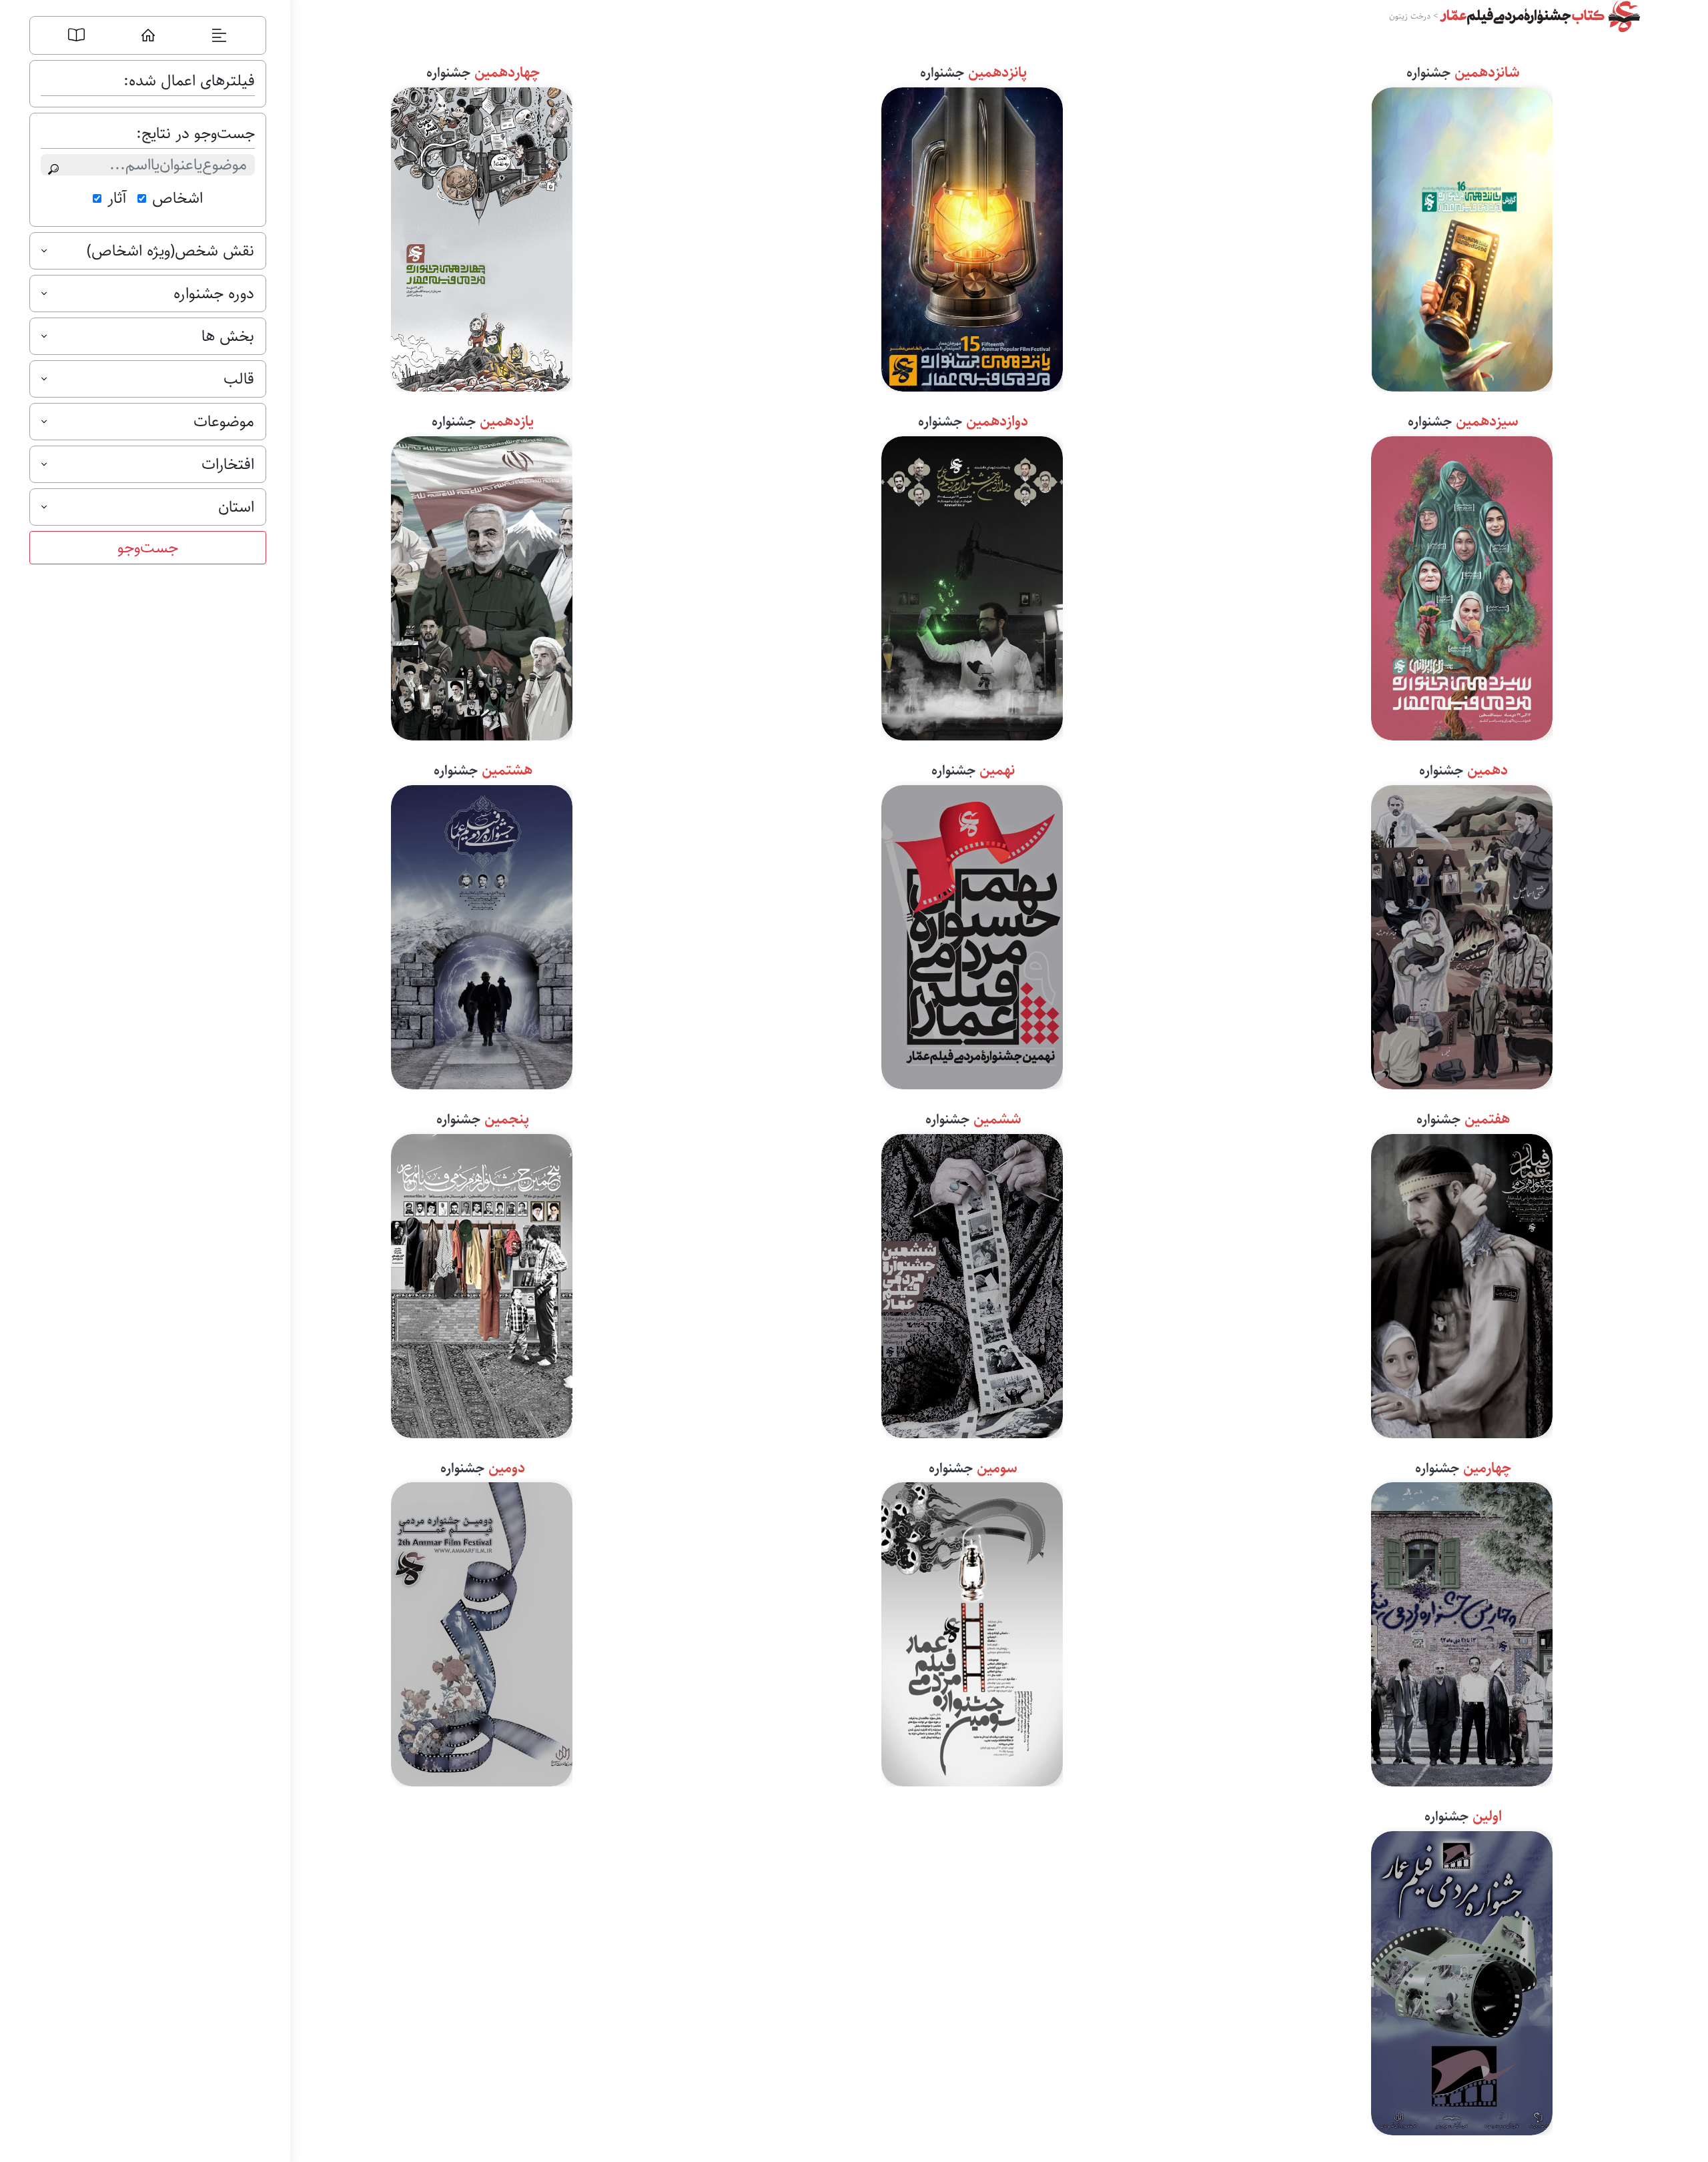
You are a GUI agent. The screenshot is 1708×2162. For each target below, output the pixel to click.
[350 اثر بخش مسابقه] (972, 586)
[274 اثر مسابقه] (1462, 1632)
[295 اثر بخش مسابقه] (482, 237)
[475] (972, 237)
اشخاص (177, 198)
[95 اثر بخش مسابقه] (972, 1632)
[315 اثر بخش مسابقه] (972, 1283)
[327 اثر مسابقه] (482, 1283)
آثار (117, 198)
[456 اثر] (482, 935)
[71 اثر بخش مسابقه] (482, 1632)
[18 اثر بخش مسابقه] (1462, 1981)
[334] (1462, 237)
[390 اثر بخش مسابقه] (482, 586)
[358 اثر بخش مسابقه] (1462, 935)
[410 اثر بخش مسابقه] (1462, 1283)
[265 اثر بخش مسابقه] (1462, 586)
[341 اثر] (972, 935)
